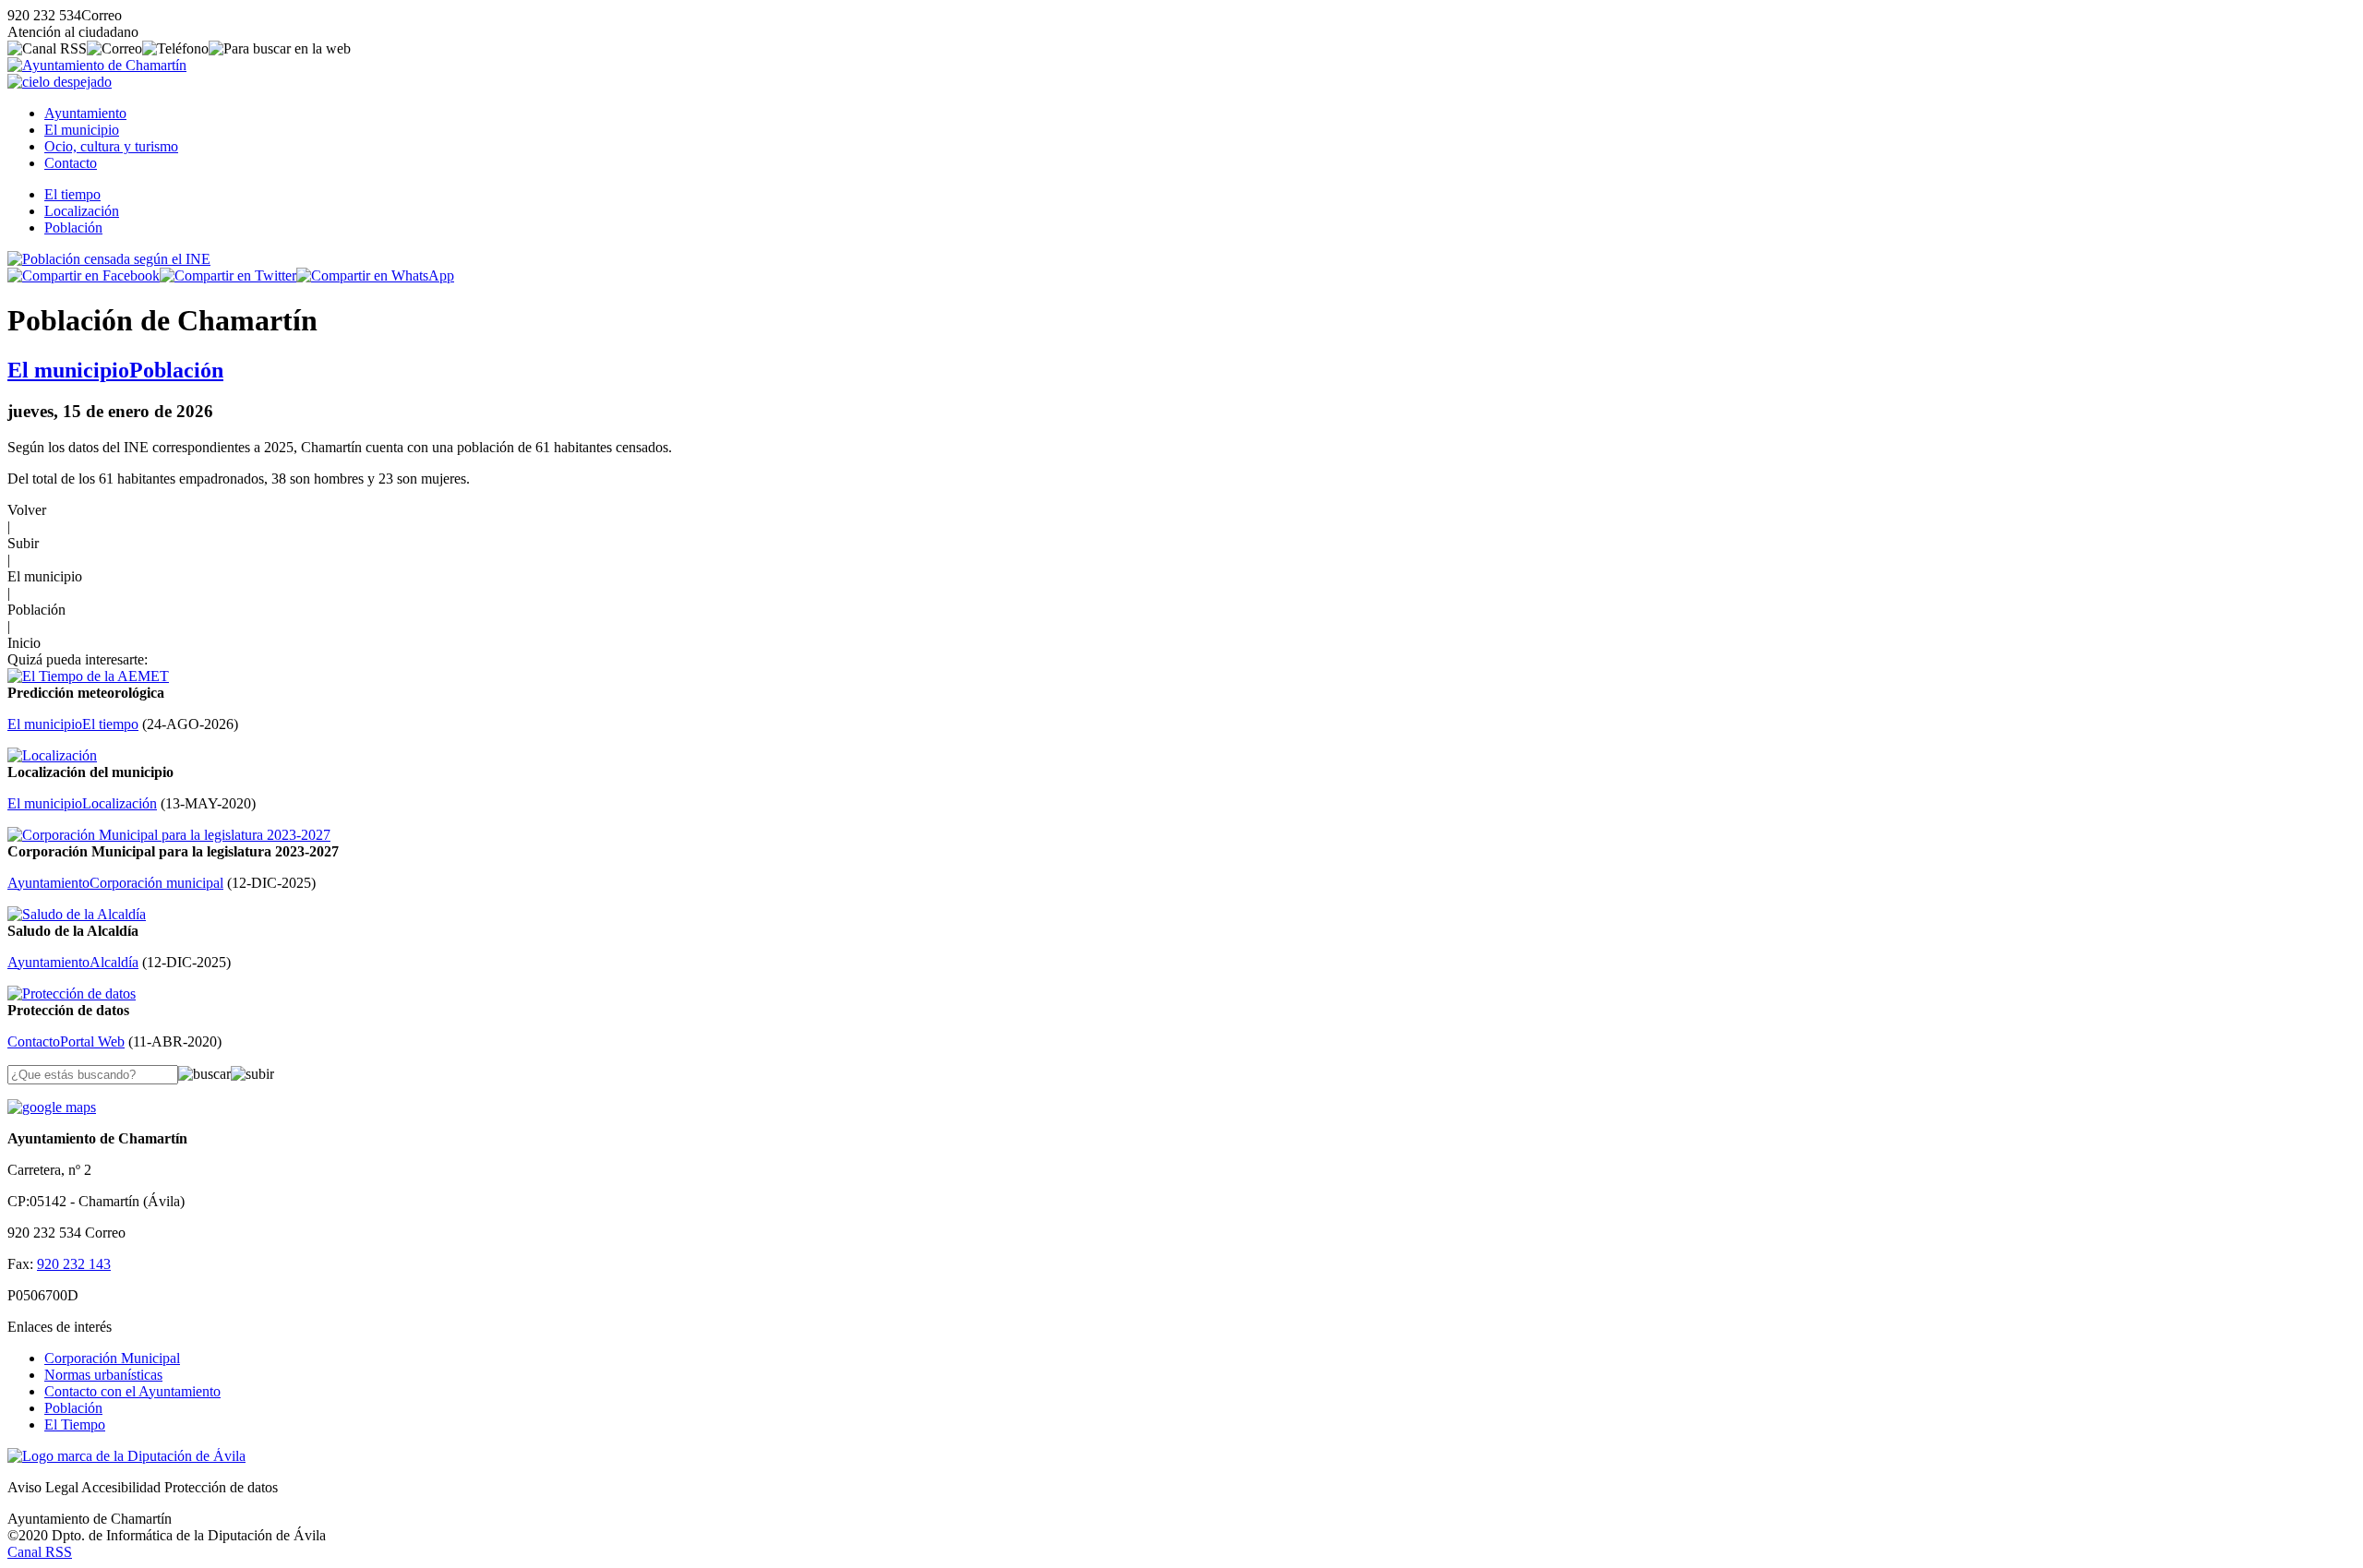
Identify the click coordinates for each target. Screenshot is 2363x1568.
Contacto (71, 163)
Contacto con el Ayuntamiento (132, 1391)
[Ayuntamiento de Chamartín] (97, 65)
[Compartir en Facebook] (84, 275)
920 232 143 (74, 1264)
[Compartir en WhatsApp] (375, 275)
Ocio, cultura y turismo (111, 146)
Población (73, 227)
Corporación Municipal (112, 1358)
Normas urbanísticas (103, 1375)
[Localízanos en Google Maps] (52, 1107)
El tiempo (72, 194)
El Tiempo (75, 1424)
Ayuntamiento (85, 113)
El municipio (82, 130)
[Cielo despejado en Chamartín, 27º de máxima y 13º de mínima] (60, 82)
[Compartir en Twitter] (228, 275)
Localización (82, 211)
